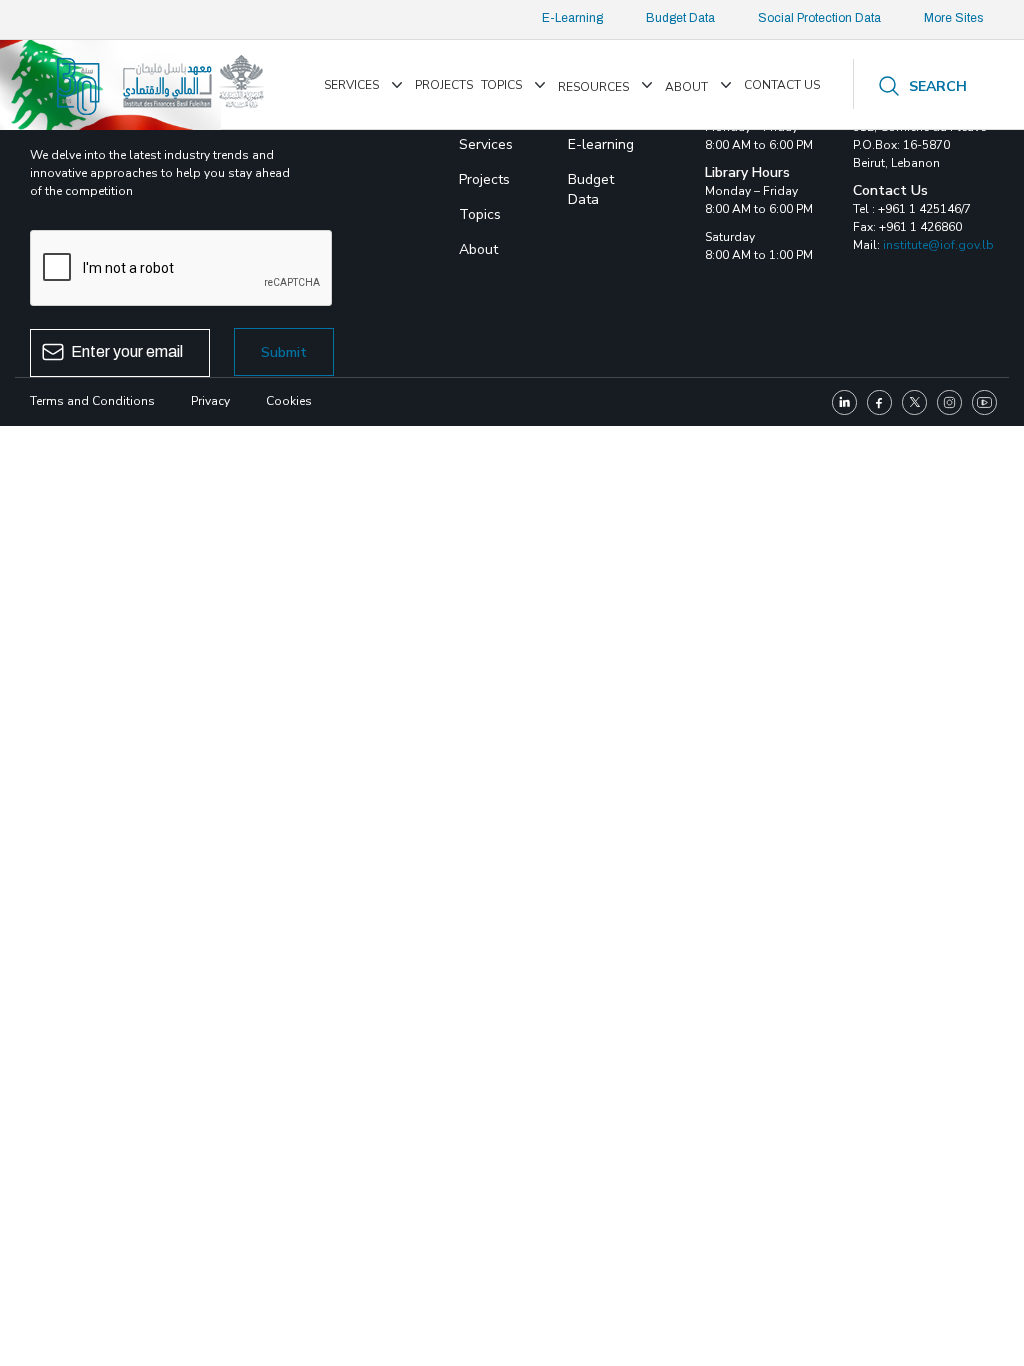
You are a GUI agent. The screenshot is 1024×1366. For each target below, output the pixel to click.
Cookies (289, 401)
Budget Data (680, 18)
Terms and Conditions (92, 401)
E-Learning (572, 18)
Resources (593, 87)
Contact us (782, 85)
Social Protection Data (819, 18)
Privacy (210, 401)
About (686, 87)
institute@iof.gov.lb (938, 245)
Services (351, 85)
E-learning (601, 144)
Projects (444, 85)
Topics (501, 85)
